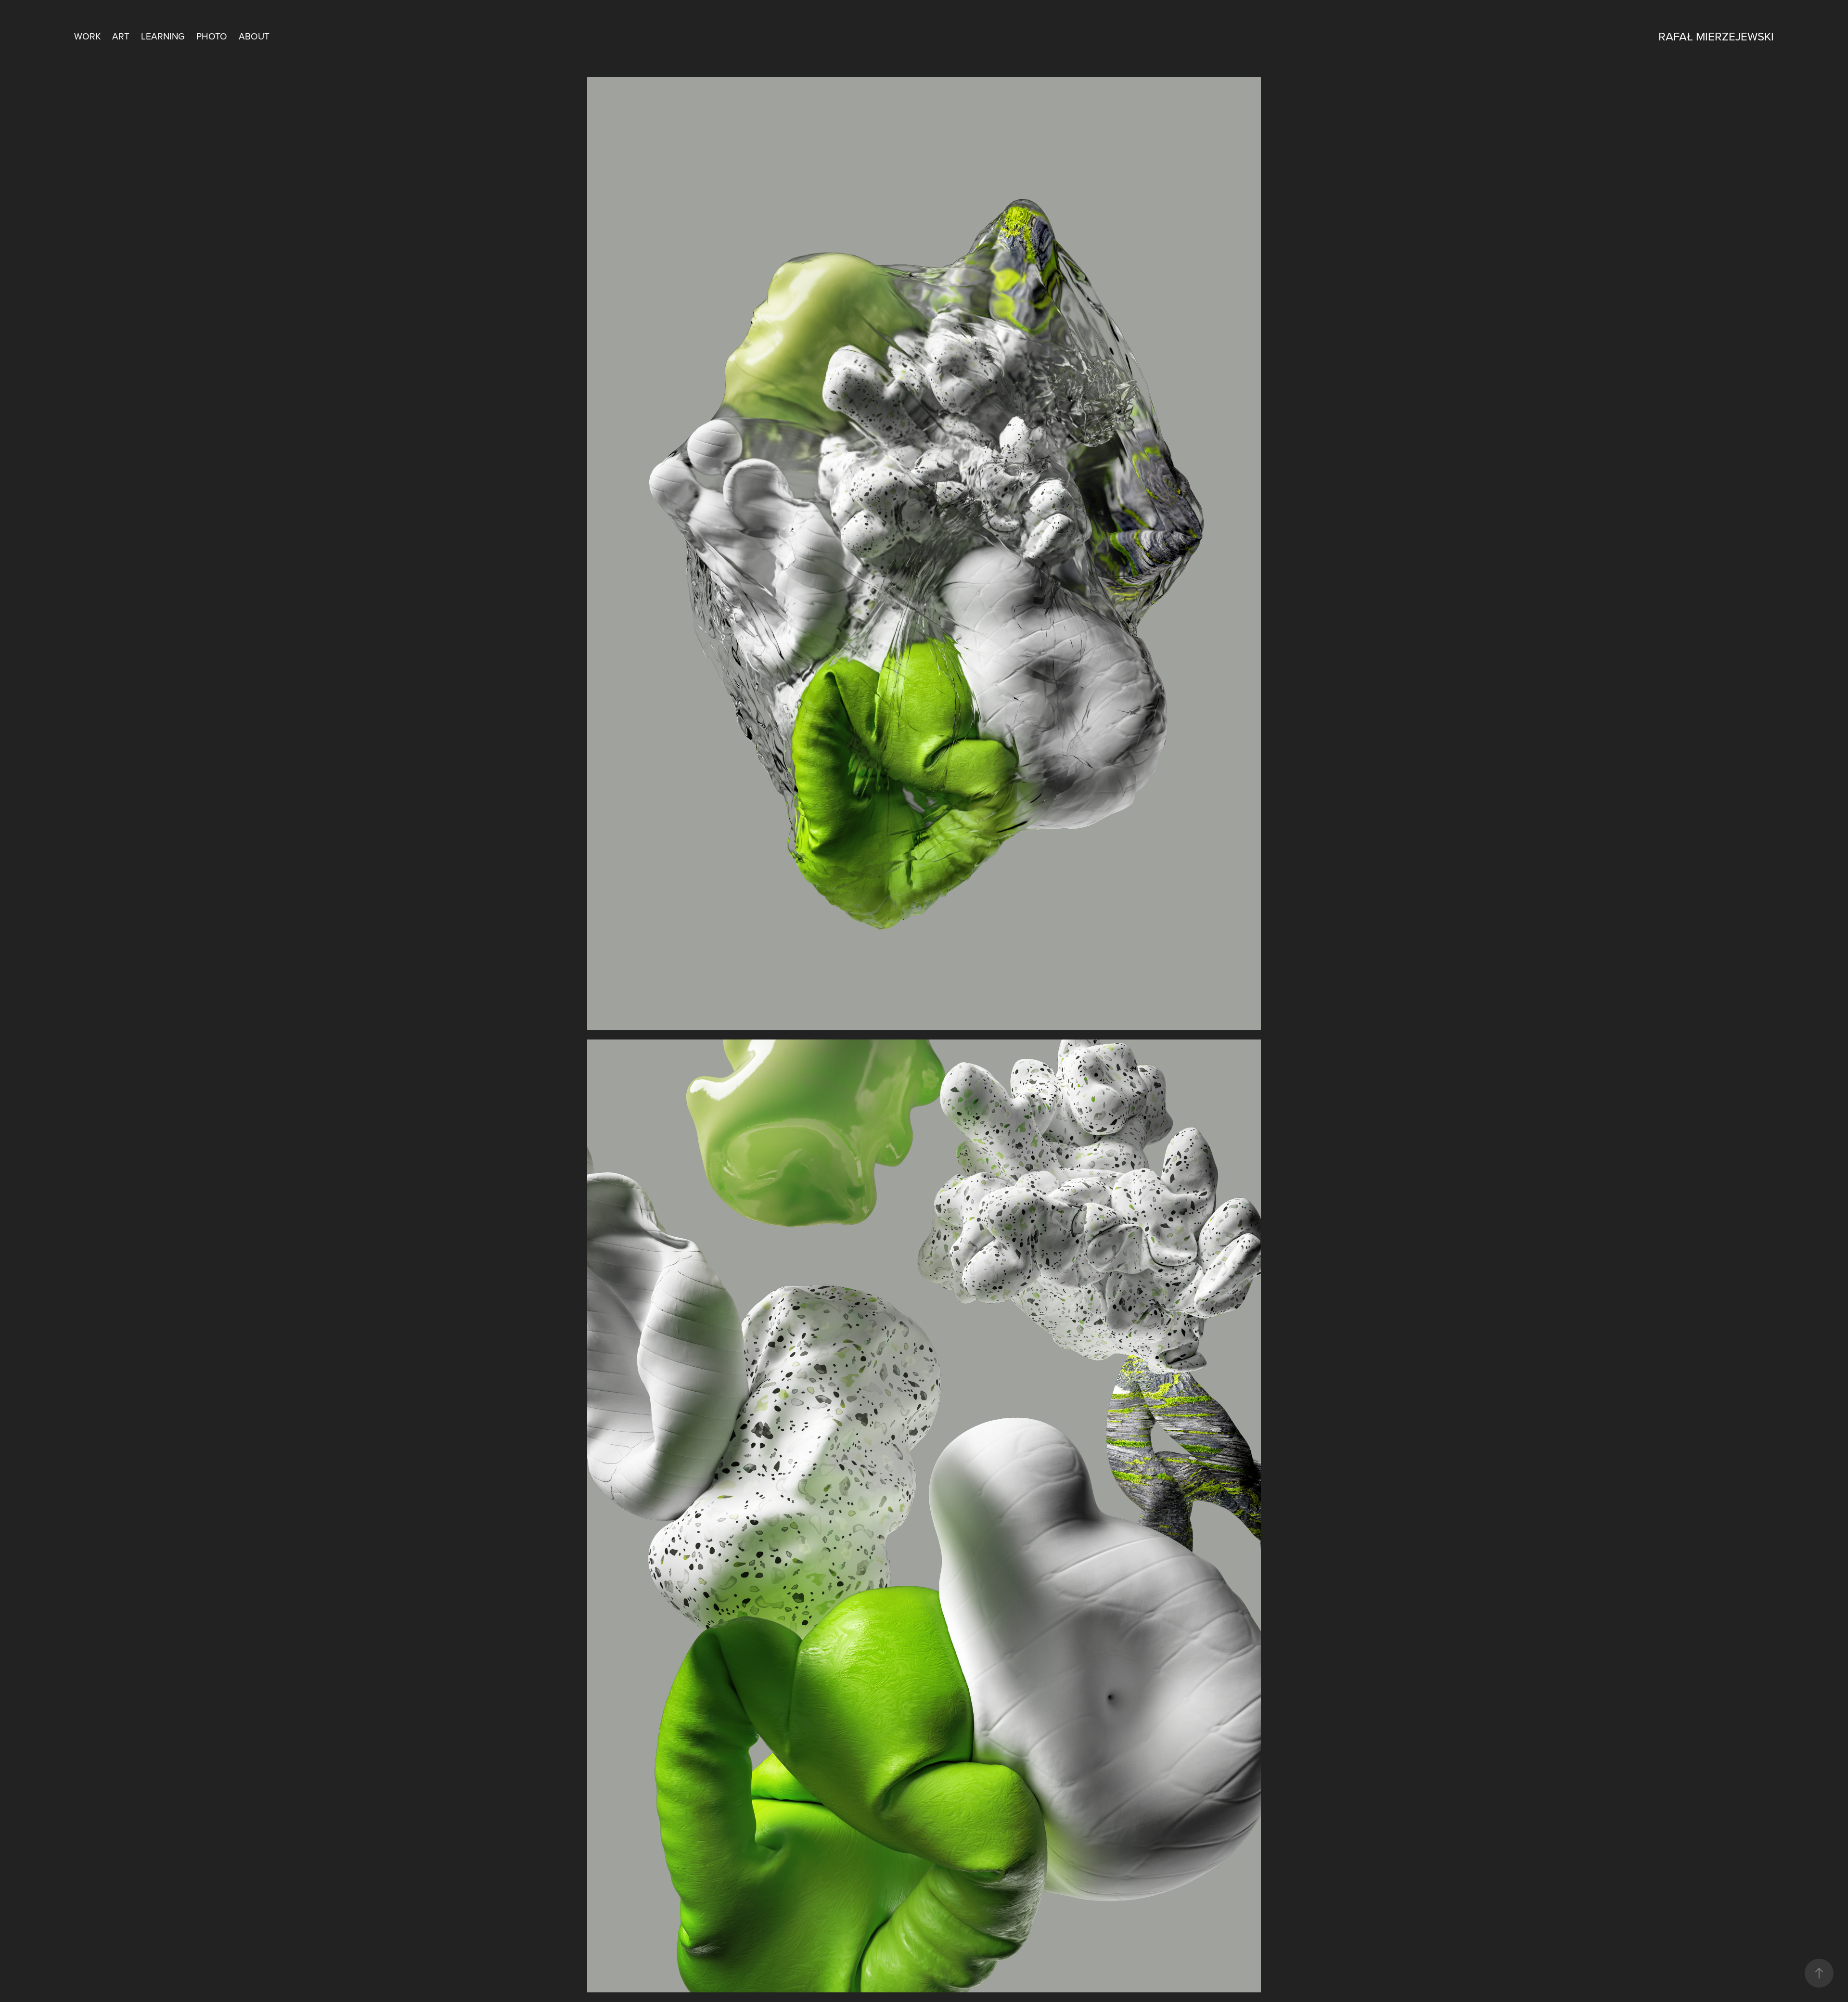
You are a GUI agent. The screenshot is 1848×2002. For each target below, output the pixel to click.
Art (121, 36)
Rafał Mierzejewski (1716, 36)
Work (87, 36)
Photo (212, 36)
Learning (163, 36)
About (254, 36)
